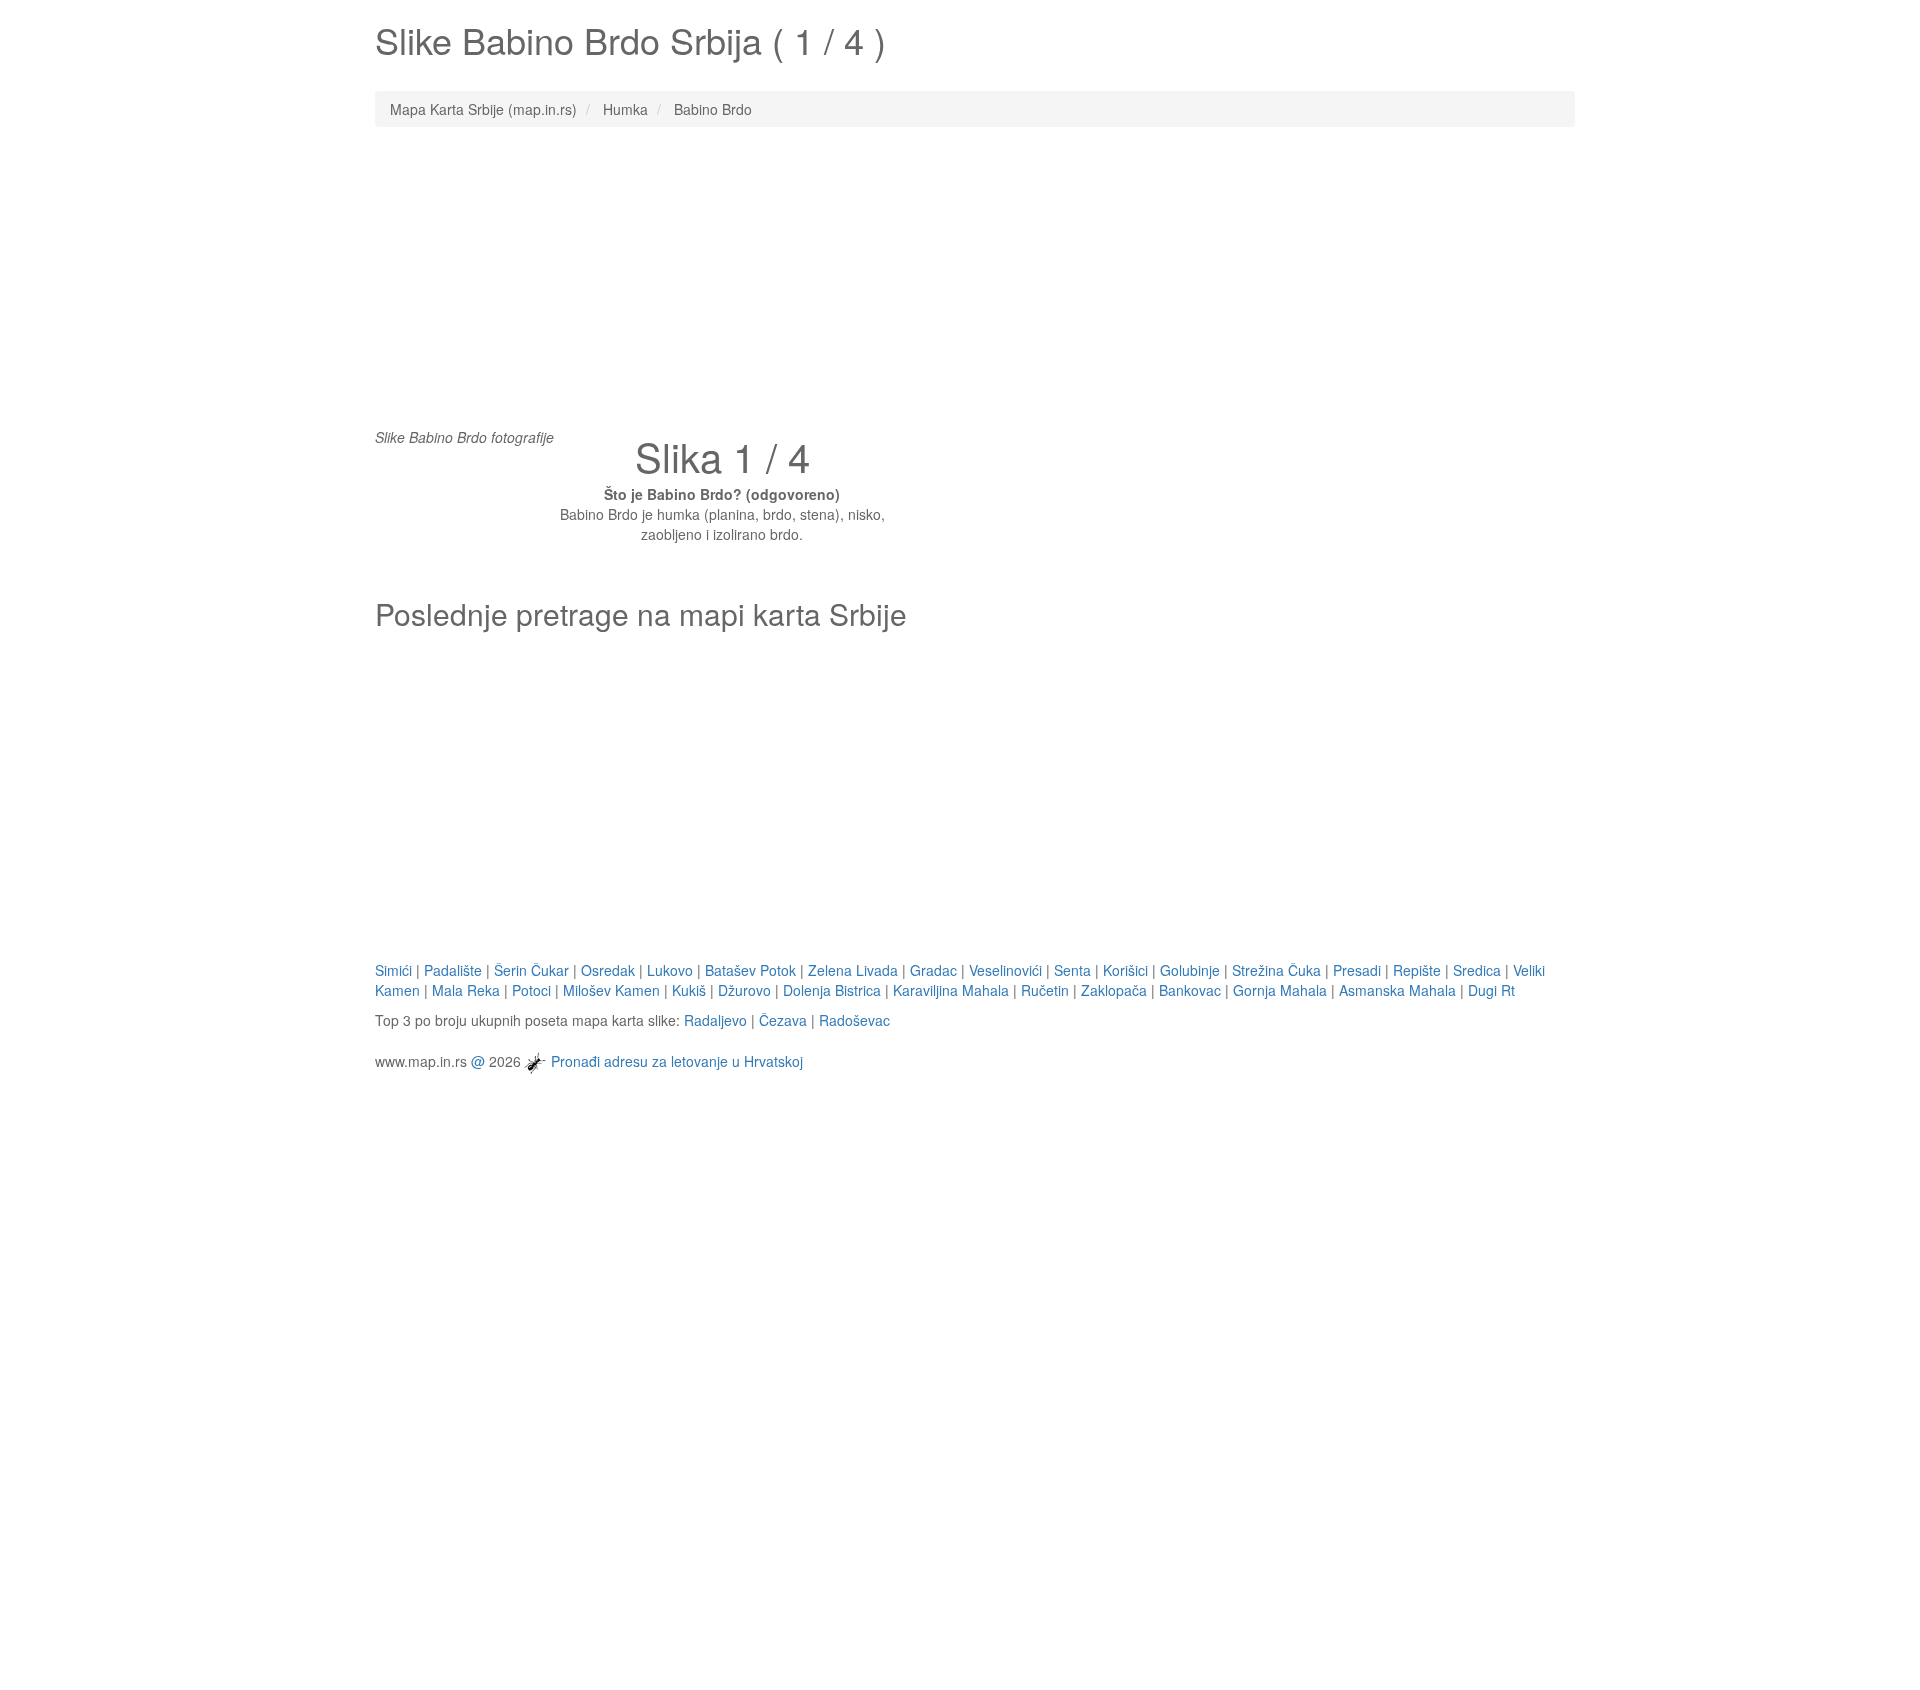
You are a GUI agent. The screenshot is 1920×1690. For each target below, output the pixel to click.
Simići (393, 970)
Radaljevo (715, 1020)
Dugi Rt (1491, 990)
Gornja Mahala (1280, 990)
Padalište (453, 970)
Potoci (531, 990)
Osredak (608, 970)
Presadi (1357, 970)
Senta (1072, 970)
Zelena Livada (853, 970)
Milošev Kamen (611, 990)
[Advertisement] (960, 287)
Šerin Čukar (531, 970)
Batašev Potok (750, 970)
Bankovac (1190, 990)
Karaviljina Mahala (951, 990)
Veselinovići (1005, 970)
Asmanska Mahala (1397, 990)
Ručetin (1045, 990)
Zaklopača (1114, 990)
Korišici (1125, 970)
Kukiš (689, 990)
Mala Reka (466, 990)
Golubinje (1190, 970)
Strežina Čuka (1276, 970)
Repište (1417, 970)
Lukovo (670, 970)
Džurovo (744, 990)
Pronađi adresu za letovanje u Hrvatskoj (677, 1060)
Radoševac (854, 1020)
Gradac (933, 970)
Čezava (783, 1020)
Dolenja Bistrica (832, 990)
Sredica (1477, 970)
